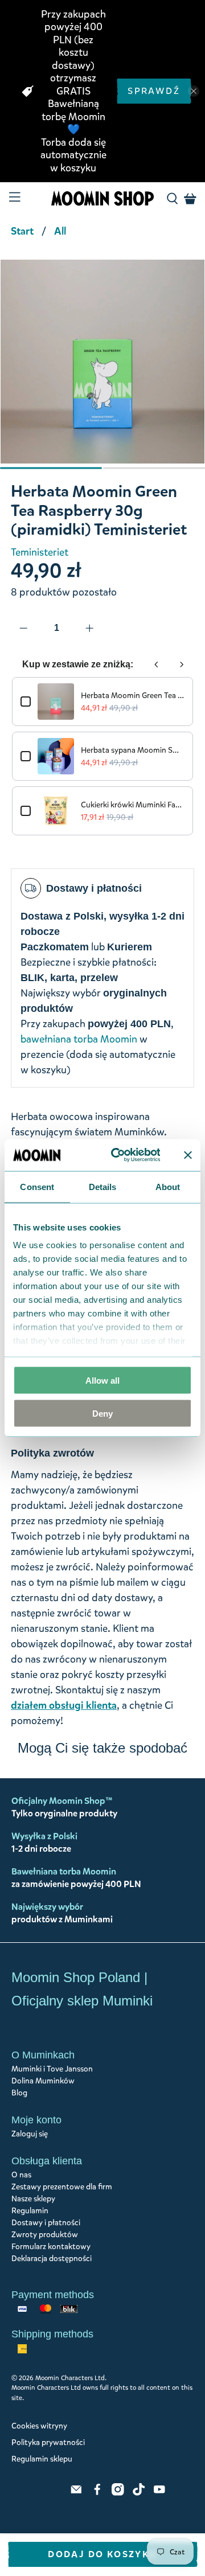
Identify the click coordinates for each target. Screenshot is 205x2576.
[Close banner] (188, 1155)
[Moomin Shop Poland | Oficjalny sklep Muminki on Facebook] (97, 2493)
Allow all (102, 1380)
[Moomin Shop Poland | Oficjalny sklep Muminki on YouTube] (159, 2493)
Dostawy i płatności (46, 2223)
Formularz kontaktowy (51, 2247)
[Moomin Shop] (102, 199)
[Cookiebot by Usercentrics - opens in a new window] (118, 1155)
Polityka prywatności (48, 2442)
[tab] (51, 468)
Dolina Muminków (43, 2081)
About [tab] (168, 1186)
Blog (19, 2093)
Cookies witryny (39, 2426)
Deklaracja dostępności (52, 2259)
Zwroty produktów (45, 2235)
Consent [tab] (37, 1186)
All (60, 231)
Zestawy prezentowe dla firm (62, 2187)
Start (22, 231)
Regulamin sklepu (42, 2459)
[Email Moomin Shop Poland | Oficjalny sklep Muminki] (76, 2493)
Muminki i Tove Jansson (52, 2069)
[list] (102, 367)
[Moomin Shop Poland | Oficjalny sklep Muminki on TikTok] (139, 2493)
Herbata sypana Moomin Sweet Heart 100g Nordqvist (133, 750)
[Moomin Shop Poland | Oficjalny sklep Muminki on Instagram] (118, 2493)
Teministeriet (40, 552)
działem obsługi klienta (64, 1705)
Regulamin (30, 2211)
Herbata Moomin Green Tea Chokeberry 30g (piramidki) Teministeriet (133, 696)
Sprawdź (154, 91)
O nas (21, 2175)
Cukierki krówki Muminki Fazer (133, 805)
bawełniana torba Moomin (79, 1039)
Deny (102, 1414)
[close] (194, 91)
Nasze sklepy (33, 2199)
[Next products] (182, 664)
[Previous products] (157, 664)
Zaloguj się (30, 2134)
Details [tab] (103, 1186)
